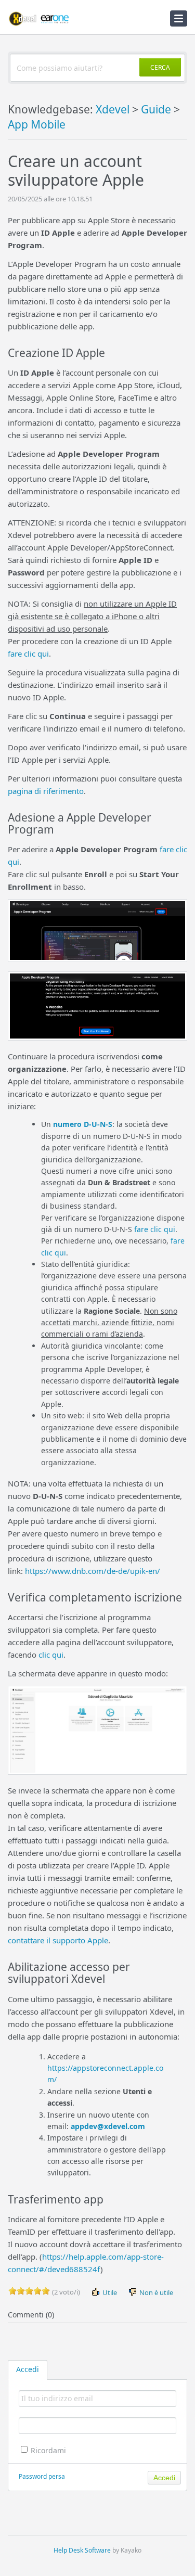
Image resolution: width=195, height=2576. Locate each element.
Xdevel (113, 109)
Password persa (42, 2476)
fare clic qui (28, 653)
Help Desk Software (82, 2550)
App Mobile (37, 124)
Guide (156, 109)
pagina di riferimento (46, 791)
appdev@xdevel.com (108, 2126)
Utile (109, 2292)
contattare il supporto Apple (58, 1940)
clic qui (51, 1655)
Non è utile (155, 2292)
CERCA (160, 67)
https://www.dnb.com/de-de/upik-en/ (93, 1571)
